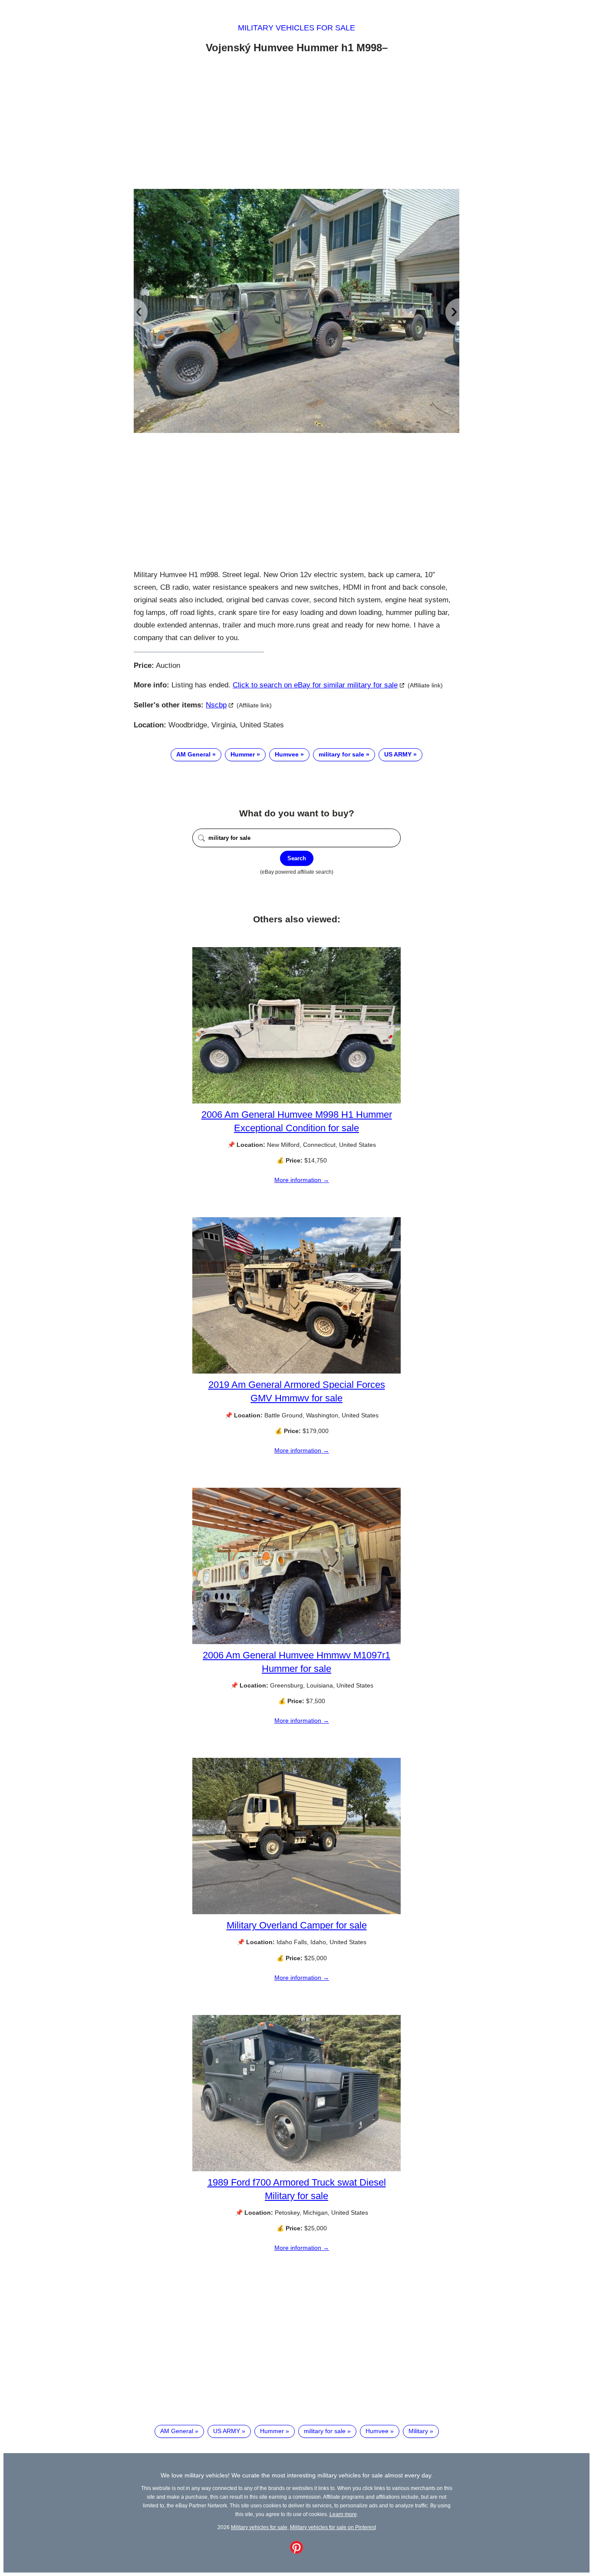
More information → (302, 1180)
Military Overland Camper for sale (297, 1925)
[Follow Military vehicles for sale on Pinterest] (296, 2552)
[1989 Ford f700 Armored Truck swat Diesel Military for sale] (296, 2169)
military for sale (341, 754)
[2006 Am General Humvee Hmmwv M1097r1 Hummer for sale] (296, 1642)
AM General (193, 754)
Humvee (287, 754)
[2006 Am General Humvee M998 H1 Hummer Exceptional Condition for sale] (296, 1101)
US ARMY (398, 754)
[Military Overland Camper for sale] (296, 1912)
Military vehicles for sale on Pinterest (333, 2527)
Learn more (343, 2514)
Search (297, 858)
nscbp (216, 705)
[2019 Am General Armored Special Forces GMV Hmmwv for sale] (296, 1371)
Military (418, 2431)
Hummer (243, 754)
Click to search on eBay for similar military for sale (315, 685)
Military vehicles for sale (296, 28)
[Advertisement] (296, 123)
